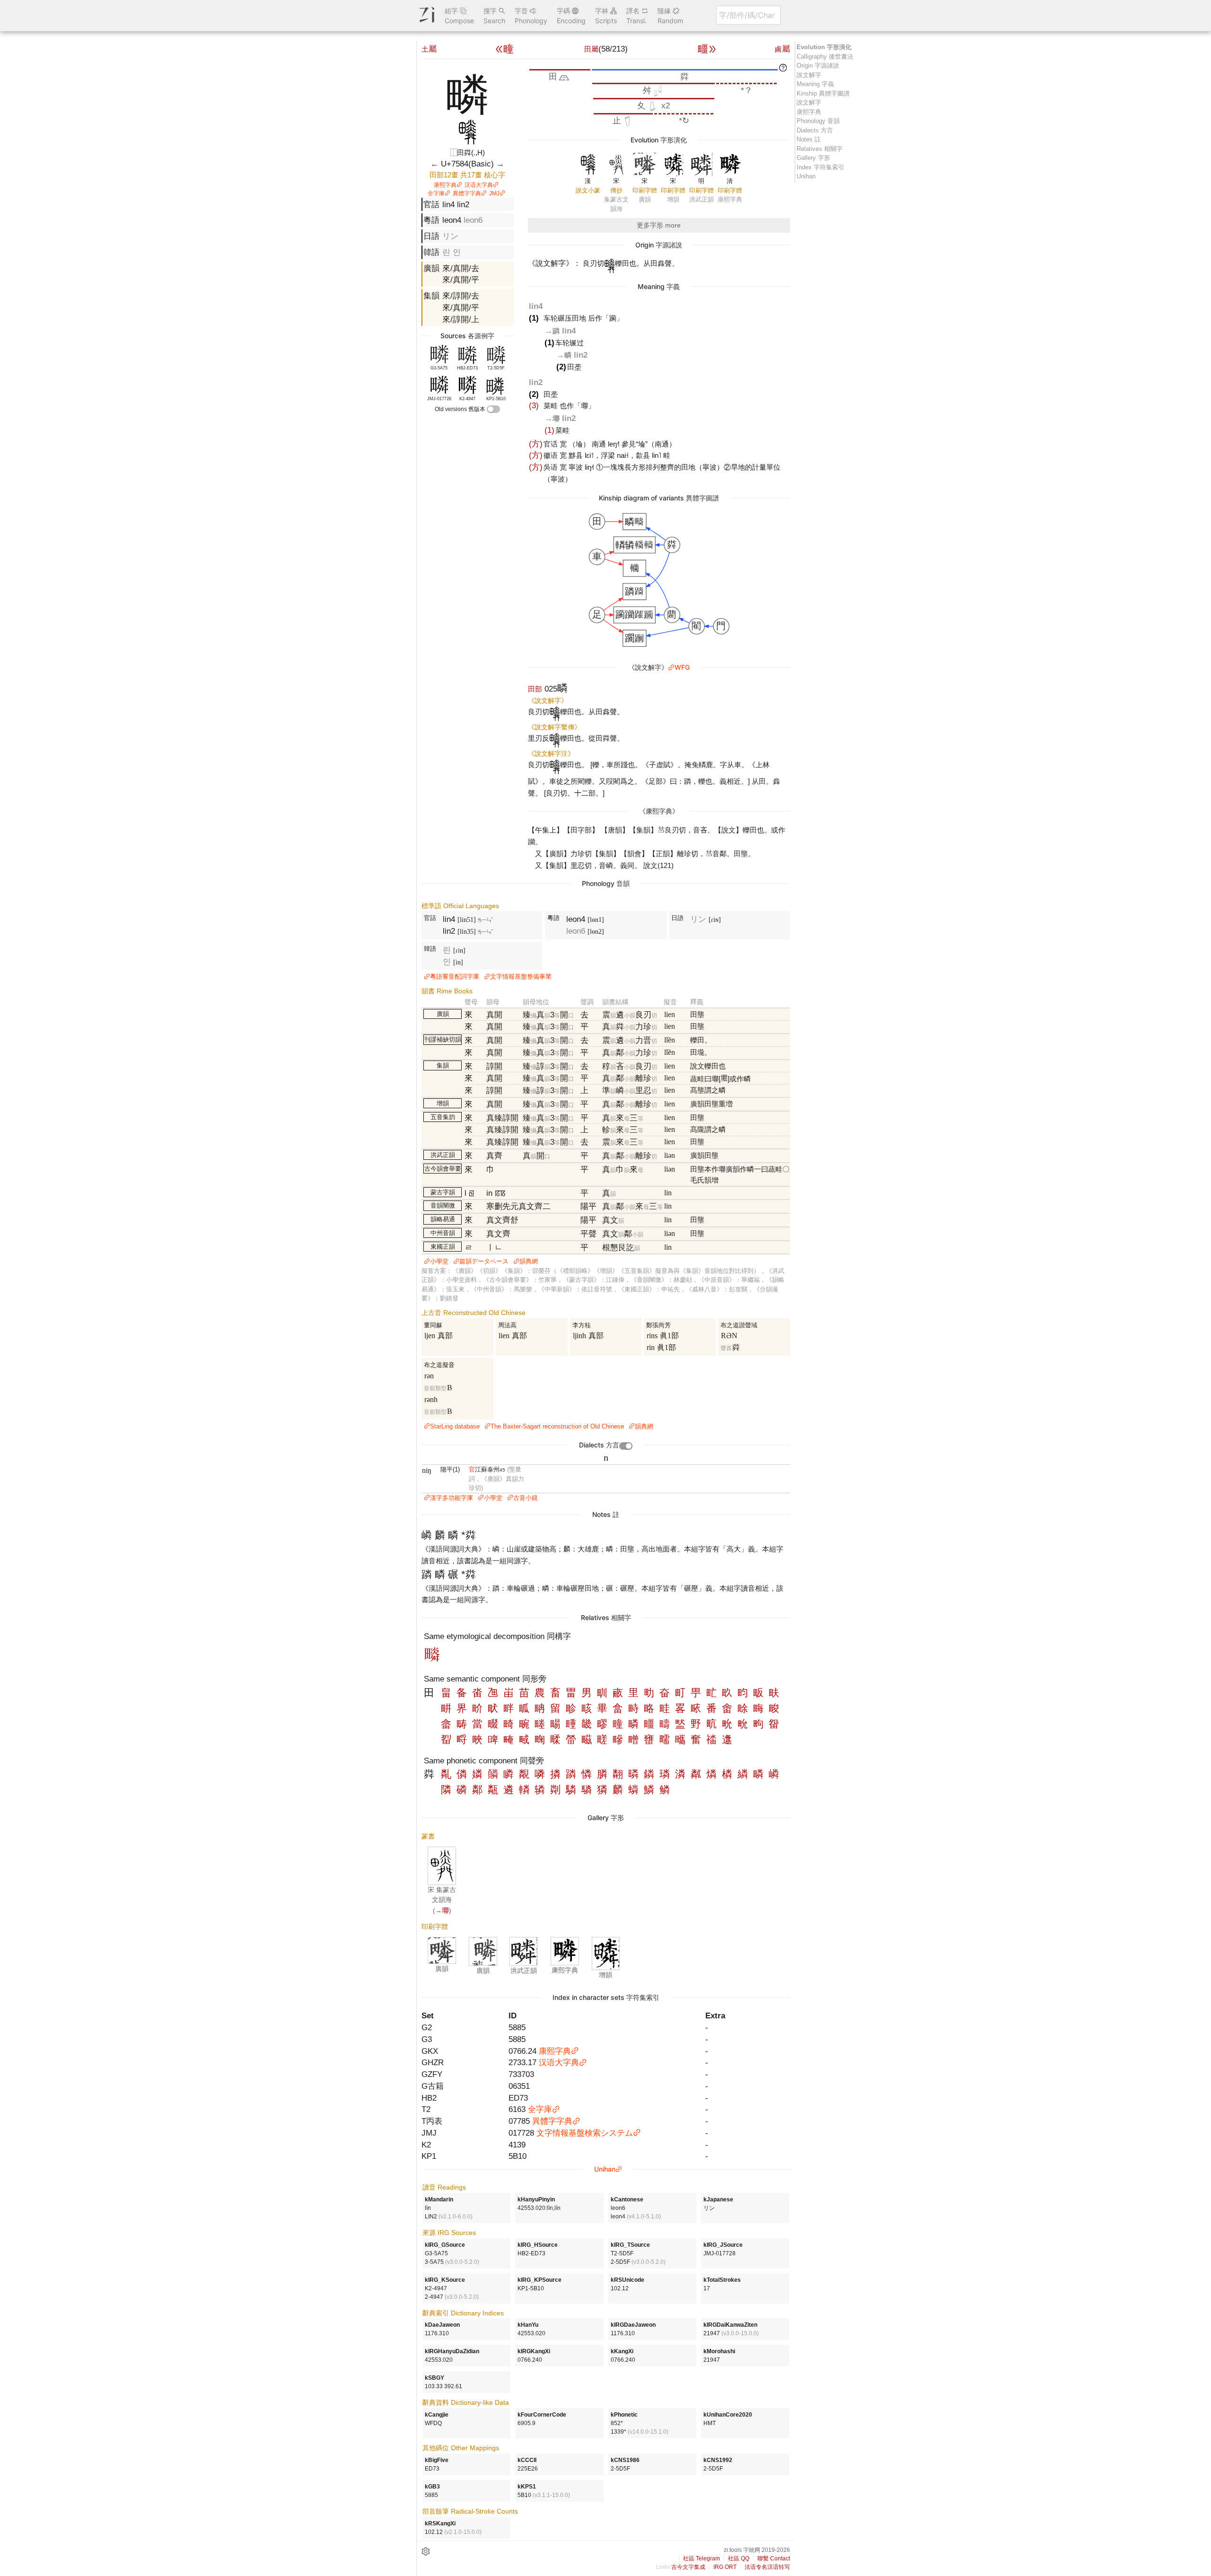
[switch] (493, 409)
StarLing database (455, 1426)
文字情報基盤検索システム (585, 2133)
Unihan (605, 2169)
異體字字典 (467, 193)
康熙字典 (445, 185)
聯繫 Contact (774, 2558)
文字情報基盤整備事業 (521, 977)
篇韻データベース (484, 1261)
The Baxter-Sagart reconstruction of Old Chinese (557, 1426)
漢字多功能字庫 (452, 1498)
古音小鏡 (526, 1498)
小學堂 (439, 1261)
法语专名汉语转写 (767, 2567)
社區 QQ (739, 2558)
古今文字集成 (688, 2567)
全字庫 (436, 193)
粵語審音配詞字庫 (455, 977)
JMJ (494, 193)
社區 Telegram (702, 2558)
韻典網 (529, 1261)
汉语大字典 (479, 185)
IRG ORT (725, 2567)
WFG (682, 667)
